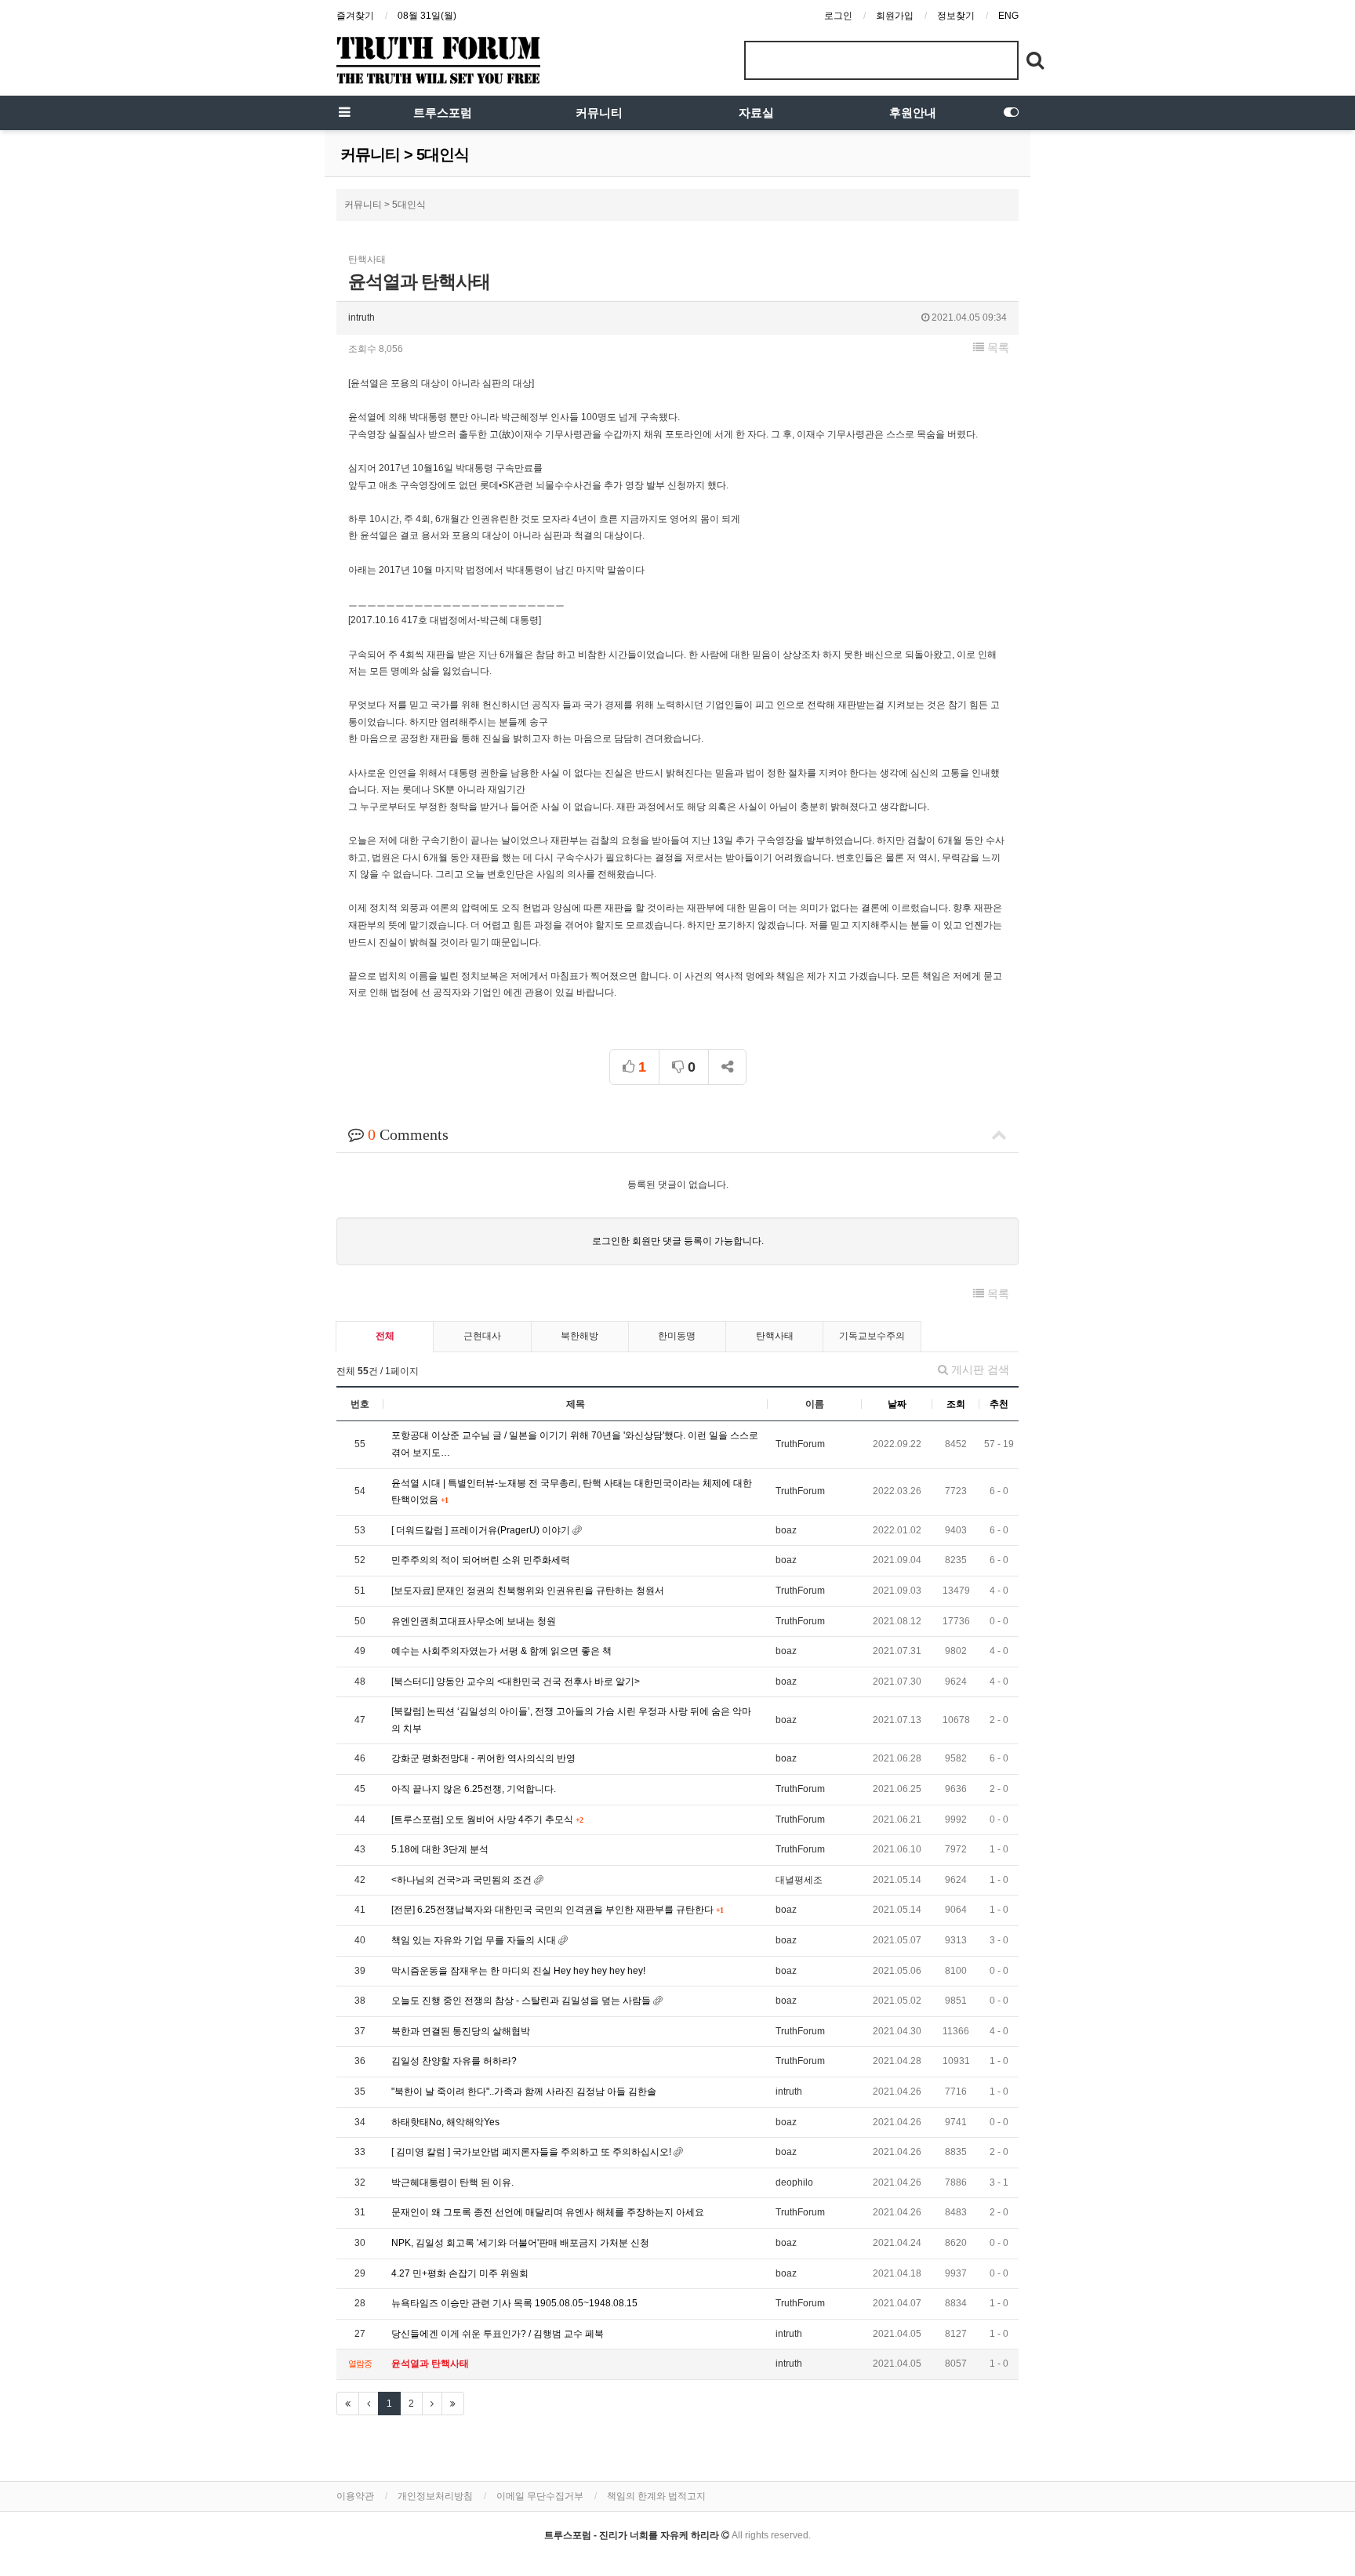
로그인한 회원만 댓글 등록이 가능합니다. (678, 1241)
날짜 (897, 1404)
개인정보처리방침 (435, 2496)
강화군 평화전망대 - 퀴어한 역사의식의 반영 (483, 1758)
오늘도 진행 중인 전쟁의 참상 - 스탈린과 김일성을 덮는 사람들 (522, 2001)
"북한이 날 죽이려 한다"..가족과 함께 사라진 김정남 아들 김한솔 (524, 2092)
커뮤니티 (599, 113)
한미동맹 (677, 1336)
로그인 (838, 16)
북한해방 (579, 1336)
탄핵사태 (775, 1336)
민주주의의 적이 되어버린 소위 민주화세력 (481, 1560)
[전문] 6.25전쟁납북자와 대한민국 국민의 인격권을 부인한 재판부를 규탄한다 (554, 1910)
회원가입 (895, 16)
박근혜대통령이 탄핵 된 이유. (452, 2182)
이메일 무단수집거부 (540, 2496)
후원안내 (913, 113)
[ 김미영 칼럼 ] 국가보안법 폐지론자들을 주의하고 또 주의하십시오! (532, 2152)
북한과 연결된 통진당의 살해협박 (461, 2031)
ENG (1008, 16)
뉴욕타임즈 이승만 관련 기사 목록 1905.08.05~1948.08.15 (514, 2303)
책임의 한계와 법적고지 (656, 2496)
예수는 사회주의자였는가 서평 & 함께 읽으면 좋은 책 (501, 1651)
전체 (385, 1336)
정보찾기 (956, 16)
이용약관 (355, 2496)
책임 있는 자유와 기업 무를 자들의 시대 (475, 1940)
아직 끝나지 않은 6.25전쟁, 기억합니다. (474, 1789)
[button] (991, 347)
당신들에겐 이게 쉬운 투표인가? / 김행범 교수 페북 (498, 2334)
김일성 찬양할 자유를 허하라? (454, 2061)
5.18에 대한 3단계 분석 (440, 1849)
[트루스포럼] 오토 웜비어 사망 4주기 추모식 (483, 1820)
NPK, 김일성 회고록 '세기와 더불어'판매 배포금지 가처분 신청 (520, 2243)
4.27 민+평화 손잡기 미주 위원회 (460, 2273)
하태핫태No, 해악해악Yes (445, 2122)
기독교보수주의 (872, 1336)
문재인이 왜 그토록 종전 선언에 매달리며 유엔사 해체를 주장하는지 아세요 (548, 2212)
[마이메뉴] (1011, 113)
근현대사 (482, 1336)
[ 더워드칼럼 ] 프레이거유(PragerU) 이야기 (482, 1530)
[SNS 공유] (727, 1067)
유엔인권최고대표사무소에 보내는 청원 (474, 1621)
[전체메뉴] (344, 113)
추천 (999, 1404)
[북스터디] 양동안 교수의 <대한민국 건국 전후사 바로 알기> (516, 1682)
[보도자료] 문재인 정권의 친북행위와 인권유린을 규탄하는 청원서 (528, 1591)
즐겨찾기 (355, 16)
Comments (408, 1134)
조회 (956, 1404)
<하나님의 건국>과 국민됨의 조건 (463, 1880)
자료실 (756, 113)
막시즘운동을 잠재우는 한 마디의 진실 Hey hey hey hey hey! (518, 1971)
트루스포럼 (443, 113)
